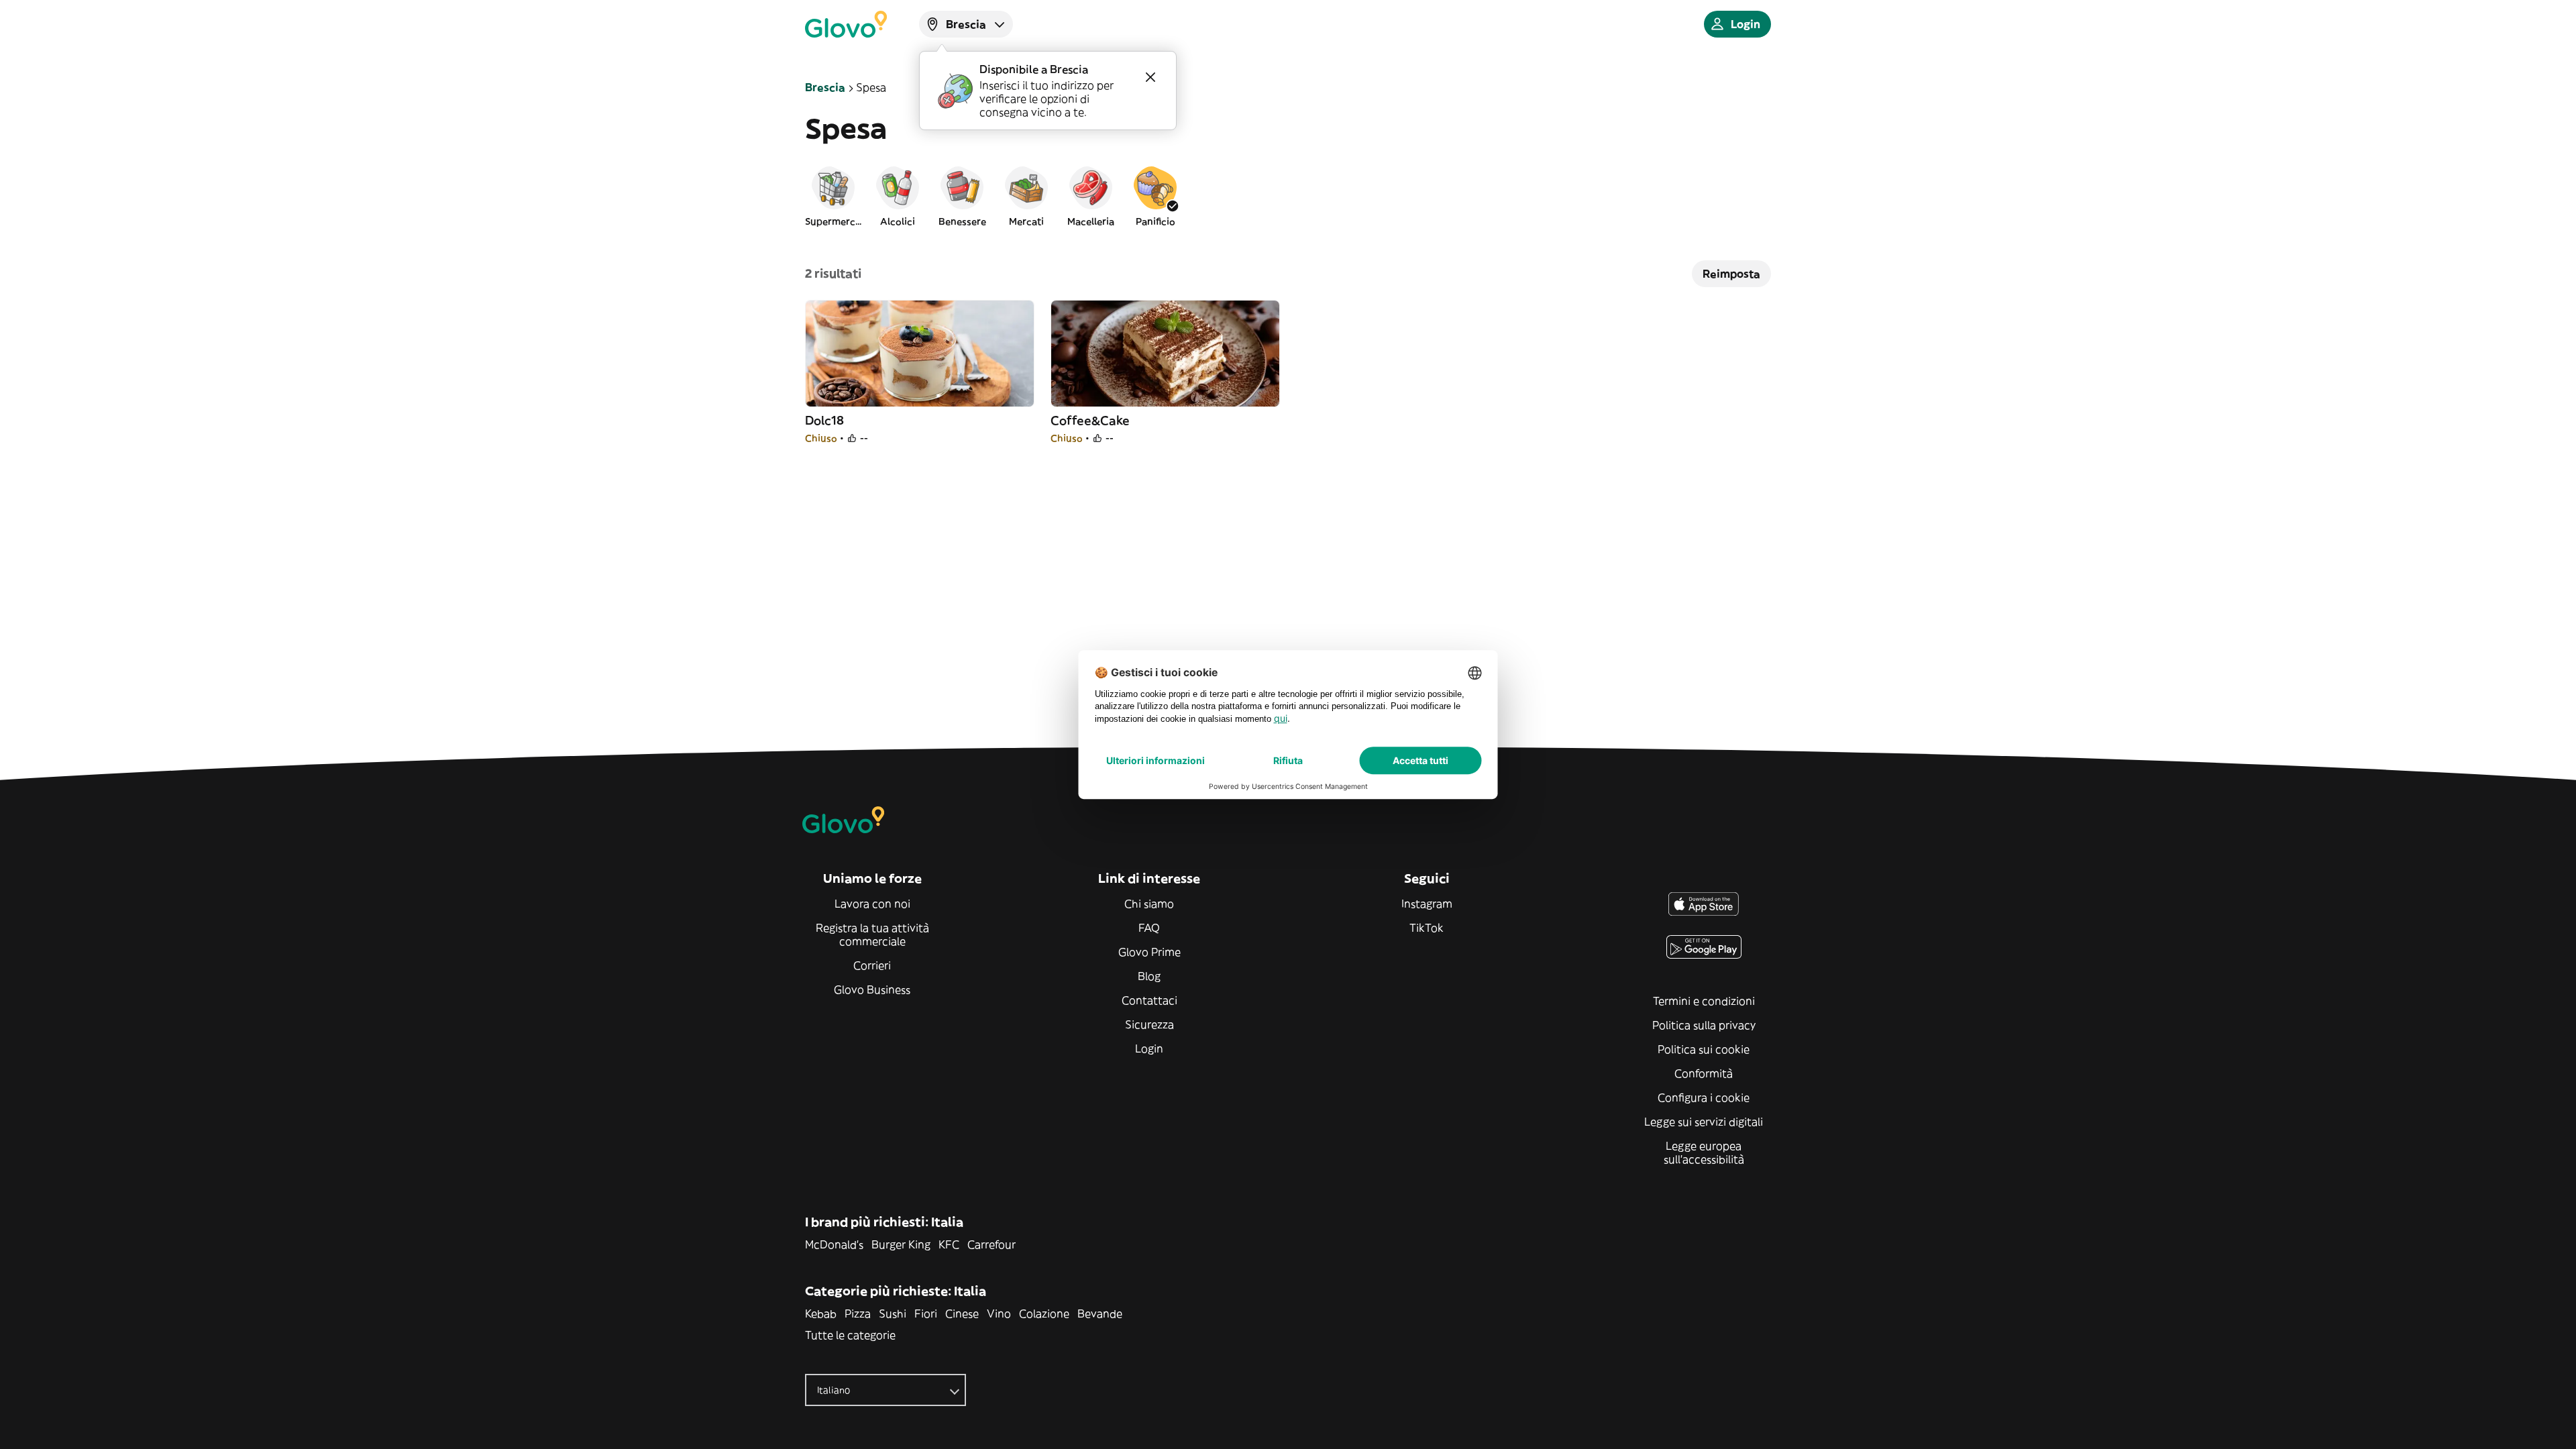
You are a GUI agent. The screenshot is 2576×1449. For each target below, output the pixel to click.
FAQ (1149, 928)
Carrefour (991, 1244)
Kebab (821, 1313)
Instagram (1427, 904)
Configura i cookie (1704, 1097)
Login (1149, 1049)
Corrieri (872, 965)
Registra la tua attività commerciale (872, 934)
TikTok (1427, 928)
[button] (833, 196)
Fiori (926, 1313)
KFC (949, 1244)
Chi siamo (1149, 904)
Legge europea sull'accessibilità (1704, 1152)
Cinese (962, 1313)
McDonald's (834, 1244)
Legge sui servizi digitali (1704, 1122)
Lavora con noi (872, 904)
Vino (999, 1313)
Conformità (1704, 1073)
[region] (1288, 196)
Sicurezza (1149, 1024)
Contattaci (1149, 1000)
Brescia (825, 87)
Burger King (901, 1244)
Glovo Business (872, 989)
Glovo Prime (1149, 952)
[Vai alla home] (846, 24)
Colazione (1044, 1313)
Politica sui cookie (1704, 1049)
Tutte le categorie (850, 1335)
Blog (1149, 976)
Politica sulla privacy (1704, 1025)
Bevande (1100, 1313)
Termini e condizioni (1704, 1001)
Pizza (858, 1313)
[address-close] (1150, 77)
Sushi (893, 1313)
